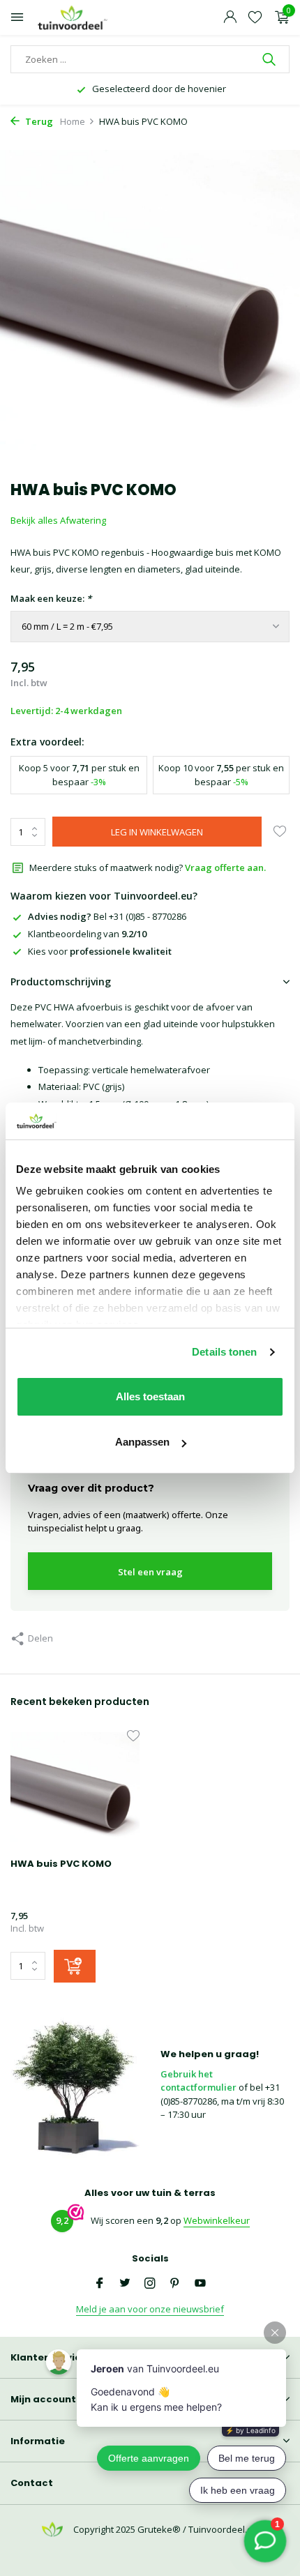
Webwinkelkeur (217, 2220)
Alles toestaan (150, 1396)
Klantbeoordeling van (87, 934)
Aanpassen (142, 1442)
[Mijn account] (230, 18)
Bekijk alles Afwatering (58, 520)
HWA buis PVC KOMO (61, 1864)
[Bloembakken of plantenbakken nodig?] (73, 18)
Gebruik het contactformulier (198, 2081)
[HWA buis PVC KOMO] (75, 1790)
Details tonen (224, 1352)
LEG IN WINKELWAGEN (157, 832)
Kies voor (100, 951)
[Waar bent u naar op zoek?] (270, 59)
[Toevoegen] (75, 1966)
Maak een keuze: (51, 598)
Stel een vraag (150, 1572)
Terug (38, 121)
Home (73, 121)
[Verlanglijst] (255, 18)
